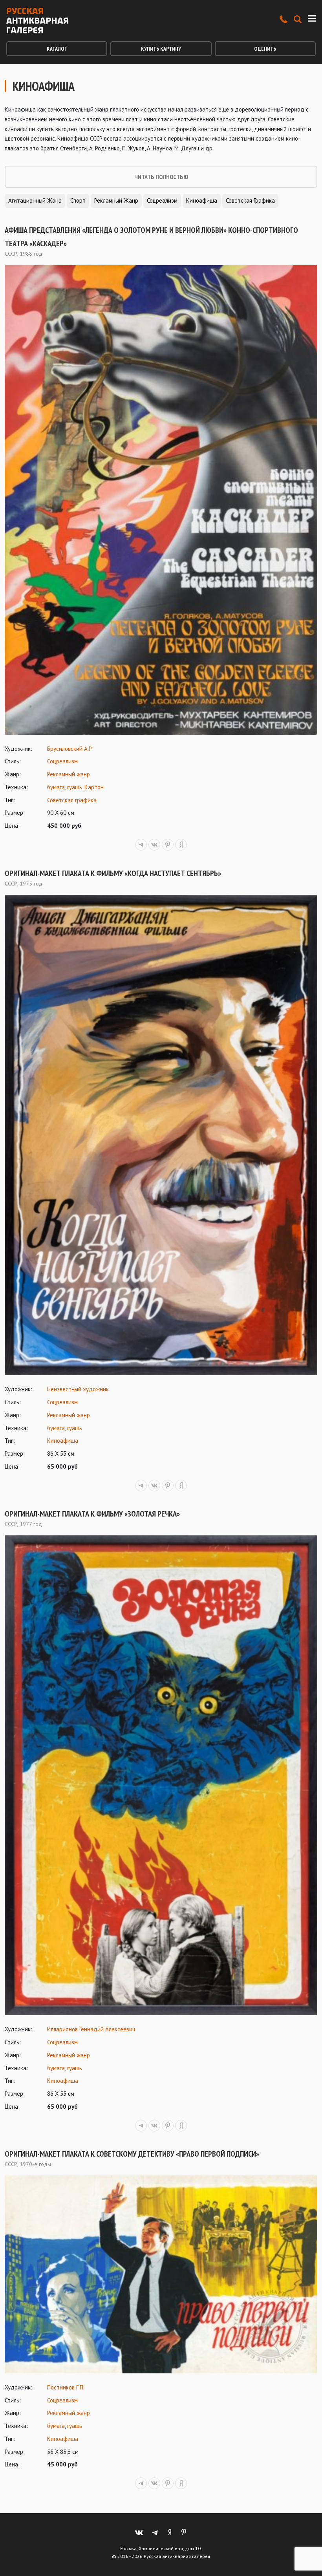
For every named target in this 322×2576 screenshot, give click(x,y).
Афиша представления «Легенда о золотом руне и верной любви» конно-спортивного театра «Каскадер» (151, 237)
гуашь (75, 787)
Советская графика (250, 200)
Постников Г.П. (66, 2387)
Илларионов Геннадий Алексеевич (91, 2029)
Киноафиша (202, 200)
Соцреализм (162, 200)
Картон (94, 787)
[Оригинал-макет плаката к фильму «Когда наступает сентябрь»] (161, 1135)
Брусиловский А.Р (70, 749)
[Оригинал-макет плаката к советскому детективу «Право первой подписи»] (161, 2274)
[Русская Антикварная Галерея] (37, 21)
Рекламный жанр (116, 200)
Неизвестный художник (78, 1389)
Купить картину (161, 49)
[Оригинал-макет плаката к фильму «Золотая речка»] (161, 1775)
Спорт (78, 200)
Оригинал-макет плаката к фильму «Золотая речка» (92, 1514)
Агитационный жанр (35, 200)
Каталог (57, 49)
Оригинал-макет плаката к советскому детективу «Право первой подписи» (132, 2154)
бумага (56, 787)
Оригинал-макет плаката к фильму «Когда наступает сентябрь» (113, 873)
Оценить (265, 49)
